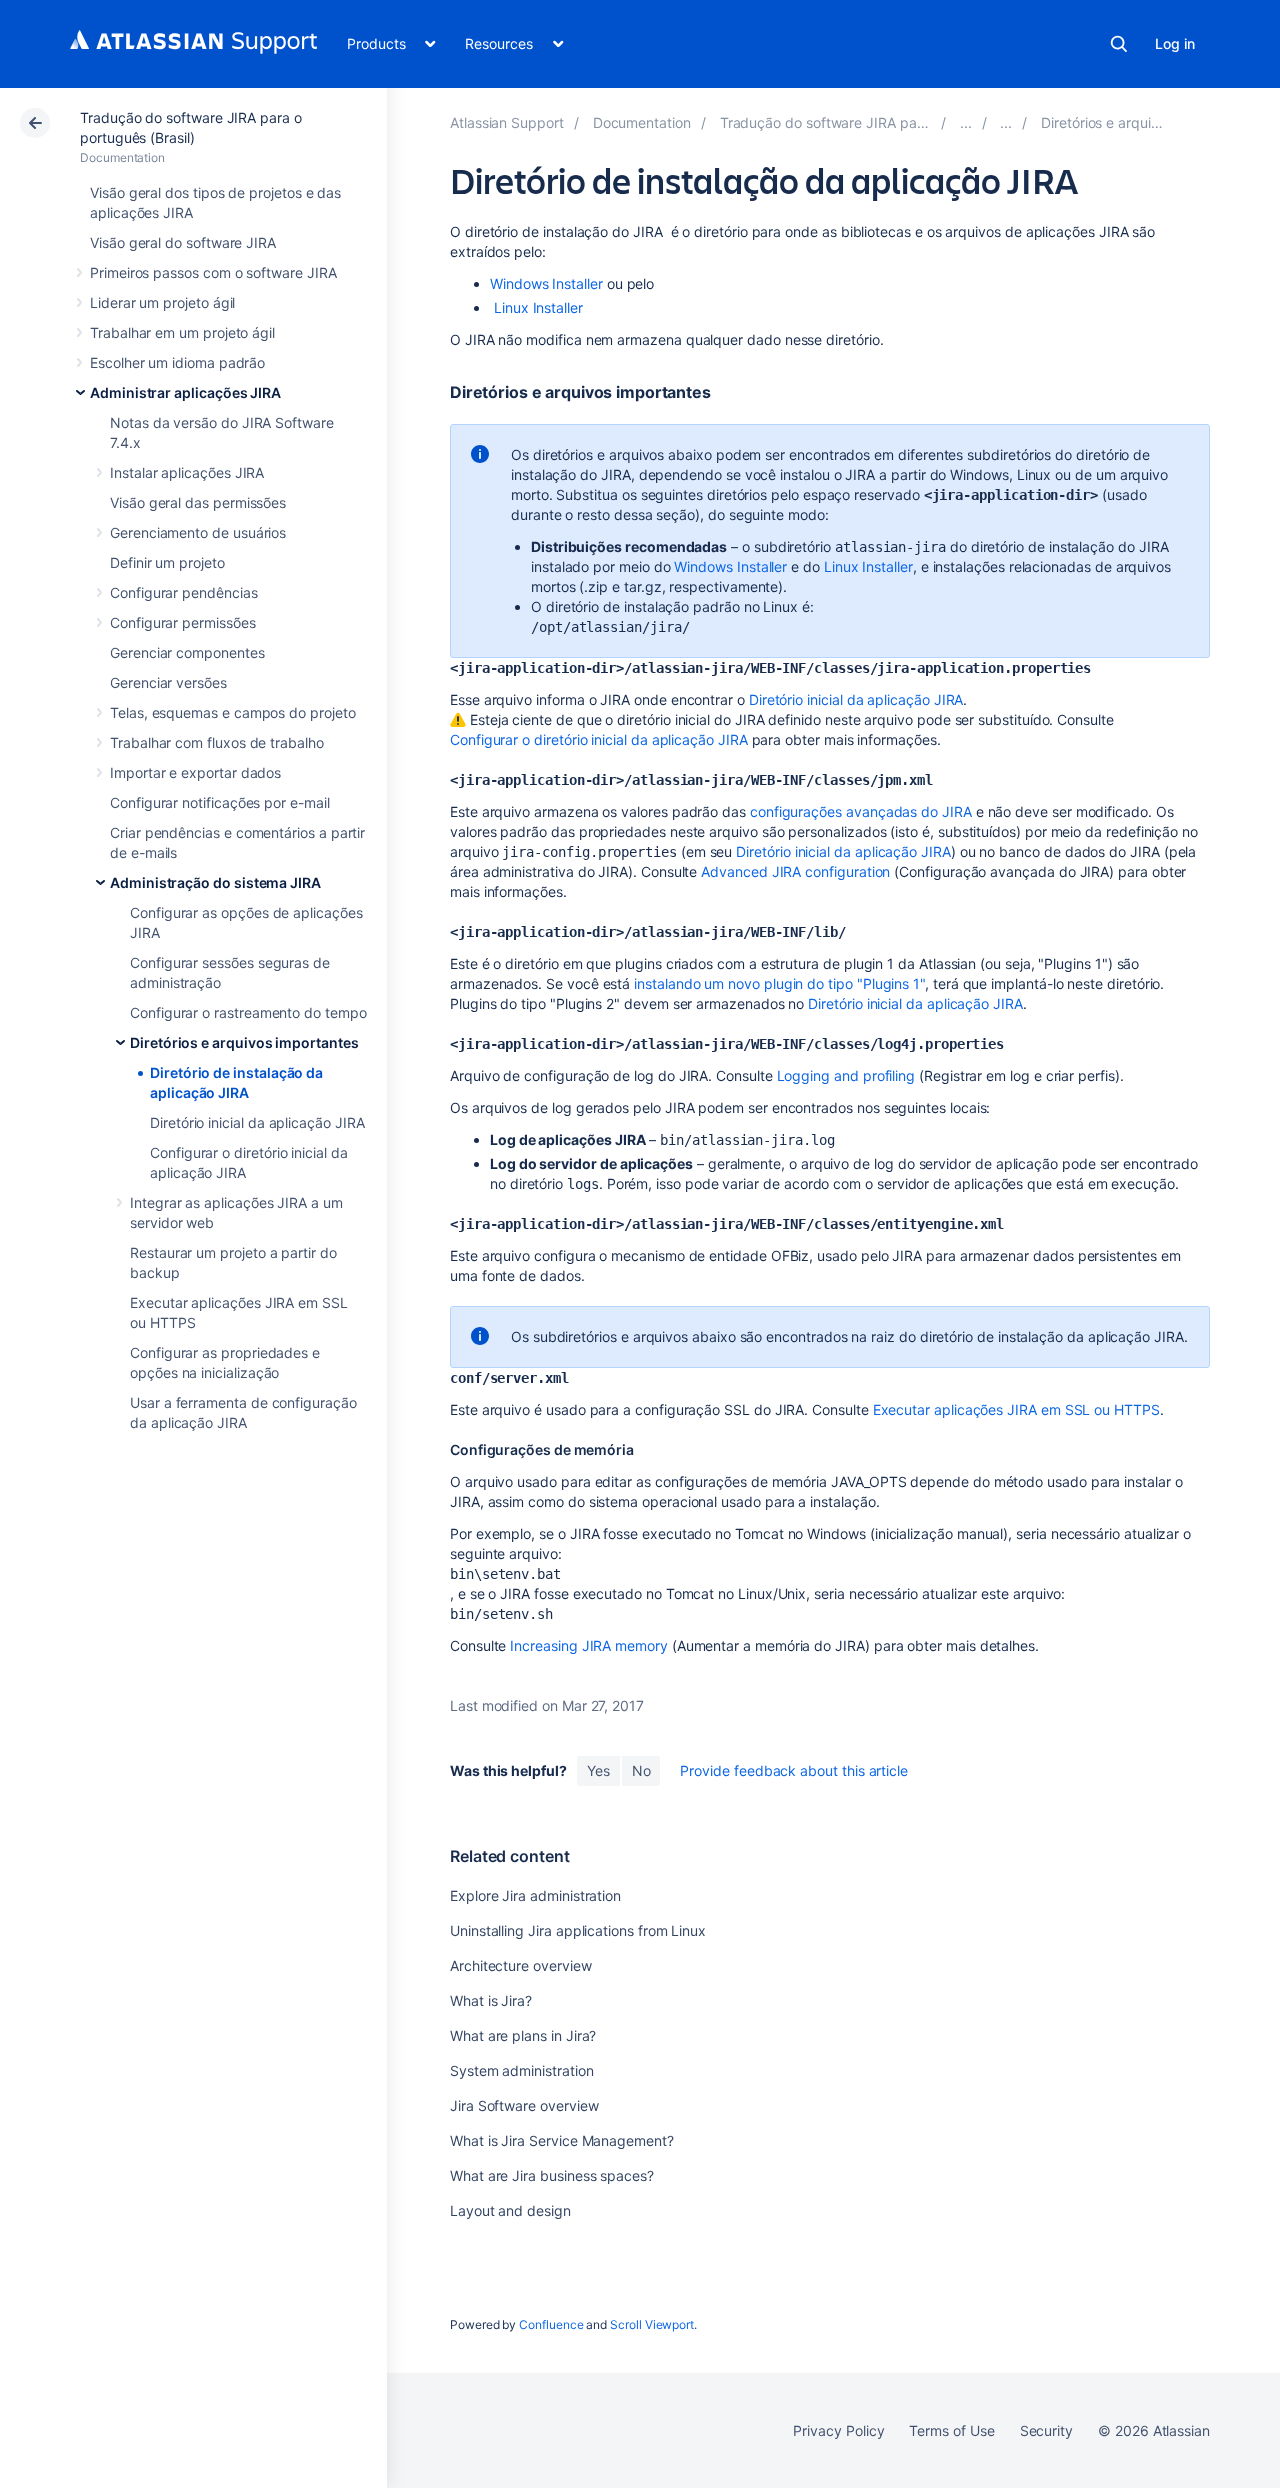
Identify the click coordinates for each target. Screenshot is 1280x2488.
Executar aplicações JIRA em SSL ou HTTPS (1016, 1409)
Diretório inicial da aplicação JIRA (257, 1122)
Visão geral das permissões (198, 502)
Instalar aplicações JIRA (187, 472)
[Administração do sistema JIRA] (1006, 122)
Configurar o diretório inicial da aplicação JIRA (599, 739)
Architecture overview (521, 1965)
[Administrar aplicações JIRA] (966, 122)
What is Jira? (491, 2000)
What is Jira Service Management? (562, 2140)
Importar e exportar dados (195, 772)
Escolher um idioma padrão (177, 362)
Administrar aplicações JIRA (185, 392)
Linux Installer (538, 307)
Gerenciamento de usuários (198, 532)
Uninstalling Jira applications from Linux (578, 1930)
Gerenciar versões (168, 682)
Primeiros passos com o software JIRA (213, 272)
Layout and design (510, 2210)
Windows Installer (546, 283)
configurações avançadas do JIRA (861, 811)
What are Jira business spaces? (552, 2175)
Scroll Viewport (652, 2324)
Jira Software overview (524, 2105)
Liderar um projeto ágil (162, 302)
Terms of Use (951, 2430)
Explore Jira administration (535, 1895)
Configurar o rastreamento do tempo (248, 1012)
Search (1119, 44)
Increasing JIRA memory (588, 1645)
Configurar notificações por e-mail (220, 802)
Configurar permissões (183, 622)
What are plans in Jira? (523, 2035)
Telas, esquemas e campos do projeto (233, 712)
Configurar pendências (184, 592)
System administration (522, 2070)
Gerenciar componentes (187, 652)
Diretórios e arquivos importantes (244, 1042)
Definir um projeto (167, 562)
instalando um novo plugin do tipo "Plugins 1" (779, 983)
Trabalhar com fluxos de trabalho (217, 742)
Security (1046, 2430)
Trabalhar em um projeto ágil (182, 332)
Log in (1175, 43)
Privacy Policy (838, 2430)
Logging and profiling (846, 1075)
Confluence (551, 2324)
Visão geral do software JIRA (183, 242)
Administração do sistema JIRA (215, 882)
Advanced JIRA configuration (795, 871)
